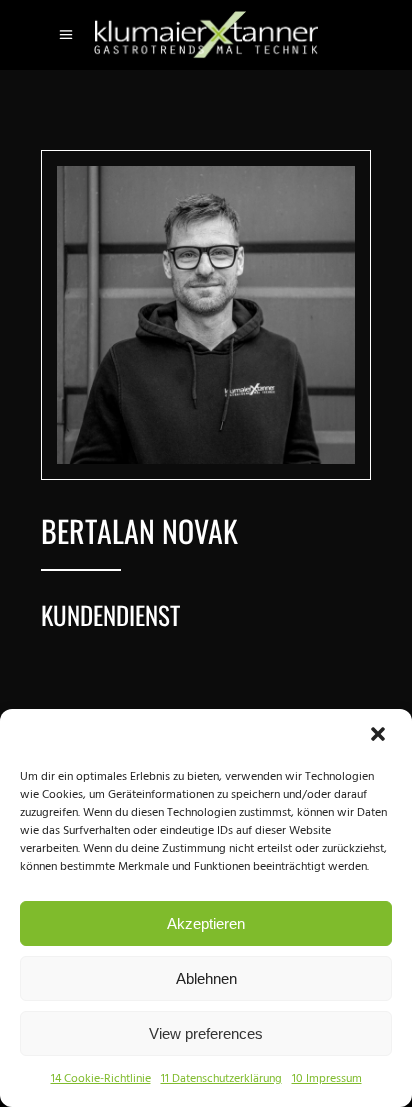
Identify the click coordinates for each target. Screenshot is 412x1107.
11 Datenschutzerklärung (221, 1079)
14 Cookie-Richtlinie (101, 1079)
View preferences (206, 1033)
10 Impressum (327, 1079)
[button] (380, 736)
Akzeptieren (206, 923)
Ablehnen (206, 978)
